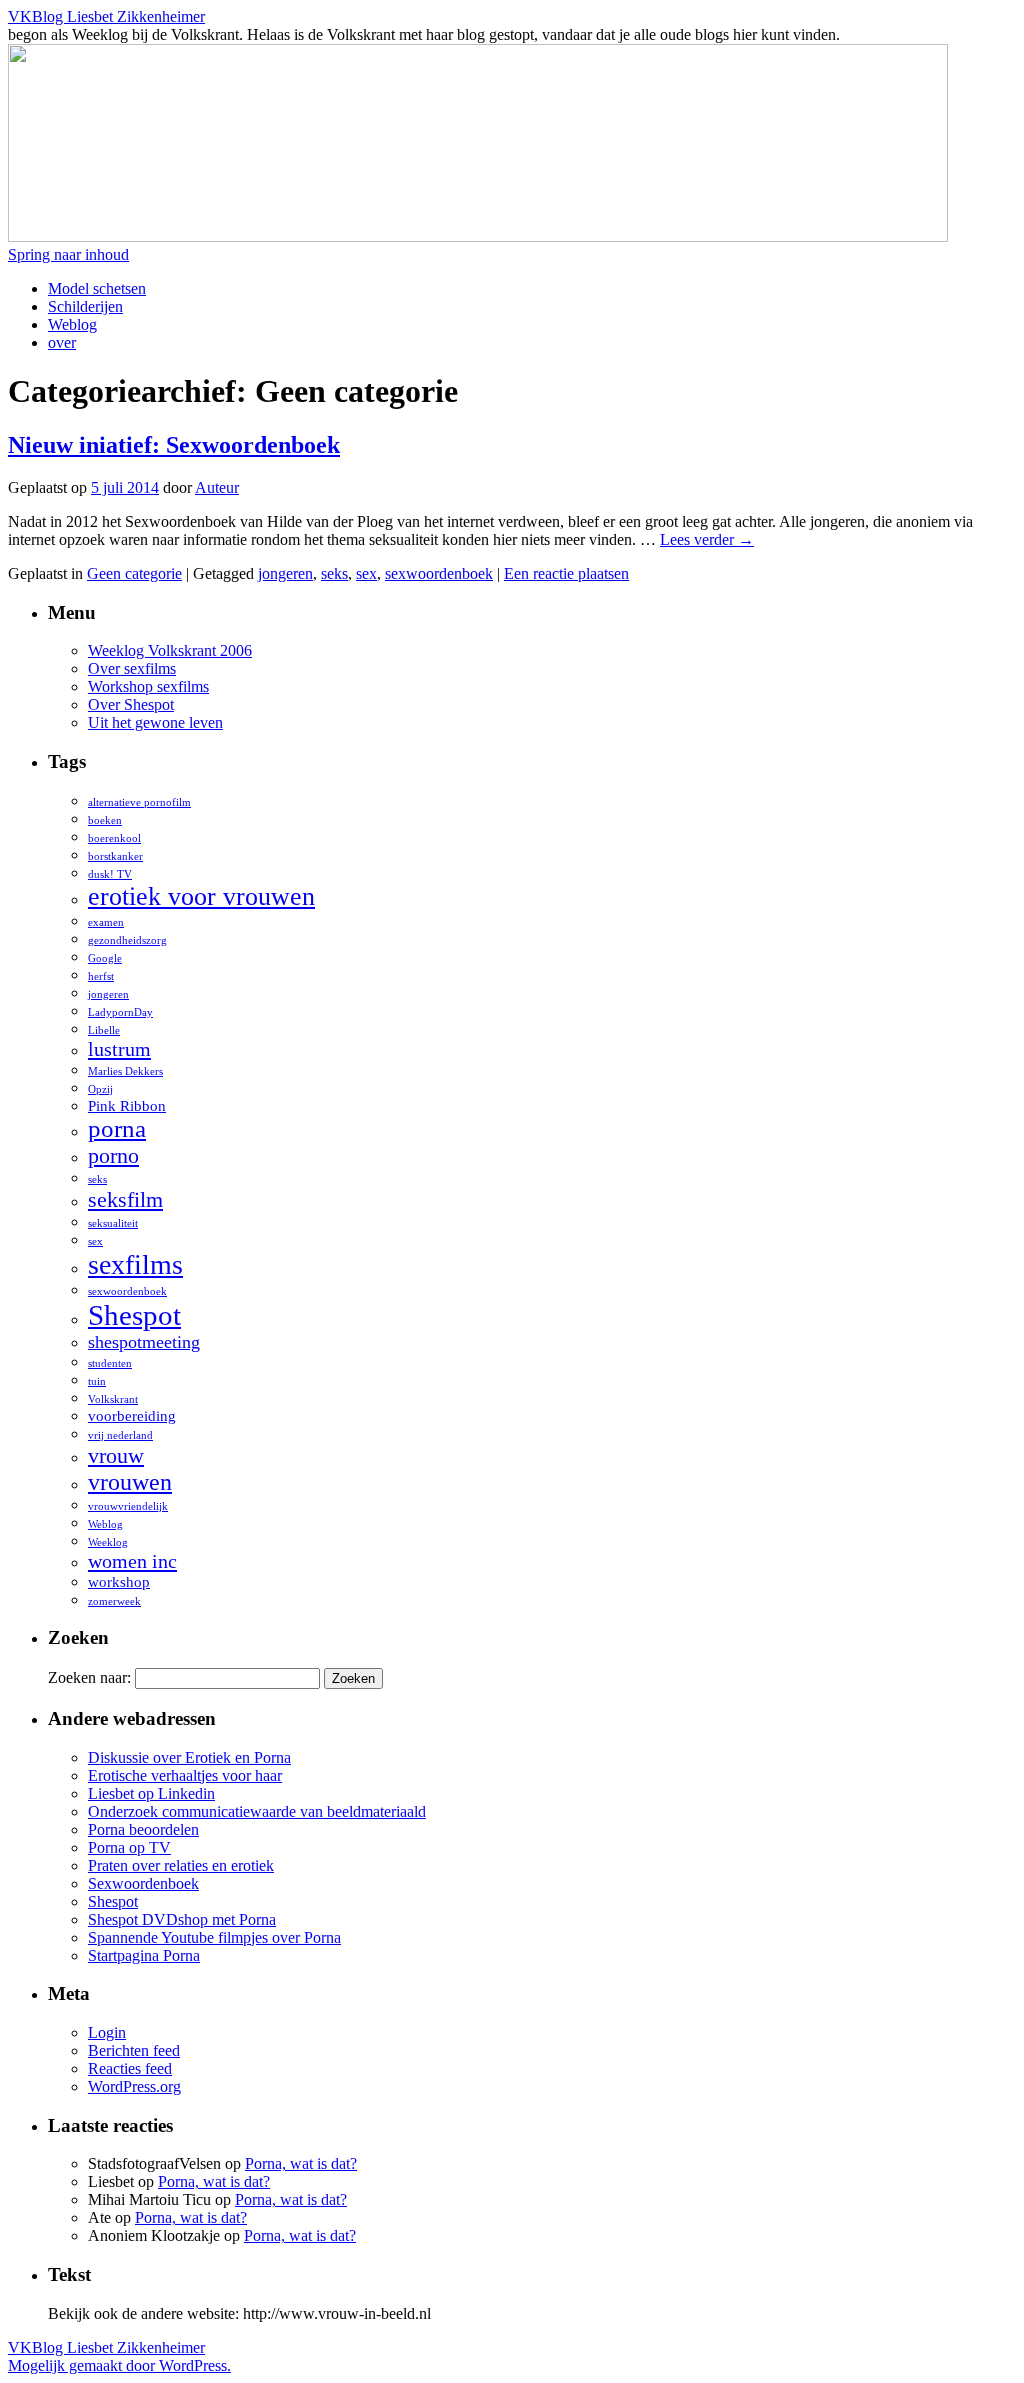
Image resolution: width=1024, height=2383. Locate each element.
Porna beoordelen (143, 1829)
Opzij (100, 1089)
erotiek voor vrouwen (201, 896)
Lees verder (707, 539)
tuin (97, 1381)
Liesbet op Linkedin (151, 1793)
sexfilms (135, 1264)
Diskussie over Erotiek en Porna (189, 1757)
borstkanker (115, 856)
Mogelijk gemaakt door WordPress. (119, 2365)
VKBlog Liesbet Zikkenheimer (106, 16)
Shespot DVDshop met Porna (182, 1919)
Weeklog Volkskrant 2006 (170, 650)
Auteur (217, 487)
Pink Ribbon (127, 1106)
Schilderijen (85, 306)
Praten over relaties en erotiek (181, 1865)
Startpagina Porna (144, 1955)
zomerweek (114, 1601)
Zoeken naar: (89, 1677)
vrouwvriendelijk (128, 1506)
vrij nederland (120, 1435)
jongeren (285, 573)
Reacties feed (130, 2068)
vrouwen (130, 1482)
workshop (119, 1582)
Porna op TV (129, 1847)
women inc (132, 1561)
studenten (110, 1363)
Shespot (134, 1315)
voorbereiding (132, 1416)
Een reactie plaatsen (566, 573)
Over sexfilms (132, 668)
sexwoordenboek (439, 573)
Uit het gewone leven (155, 722)
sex (366, 573)
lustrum (119, 1049)
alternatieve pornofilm (139, 802)
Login (107, 2032)
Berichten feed (134, 2050)
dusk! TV (110, 874)
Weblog (72, 324)
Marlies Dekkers (125, 1071)
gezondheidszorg (127, 940)
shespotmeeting (144, 1342)
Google (105, 958)
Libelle (104, 1030)
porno (113, 1155)
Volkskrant (113, 1399)
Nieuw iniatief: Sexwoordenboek (174, 445)
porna (117, 1128)
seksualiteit (113, 1223)
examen (106, 922)
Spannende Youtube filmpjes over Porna (214, 1937)
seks (334, 573)
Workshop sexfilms (148, 686)
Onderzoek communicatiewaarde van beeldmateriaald (257, 1811)
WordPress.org (134, 2086)
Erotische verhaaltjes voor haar (185, 1775)
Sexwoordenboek (143, 1883)
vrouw (116, 1455)
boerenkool (114, 838)
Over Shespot (131, 704)
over (62, 342)
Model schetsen (97, 288)
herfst (101, 976)
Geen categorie (134, 573)
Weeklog (108, 1542)
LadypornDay (120, 1012)
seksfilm (125, 1199)
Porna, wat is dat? (301, 2163)
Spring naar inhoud (68, 254)
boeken (105, 820)
